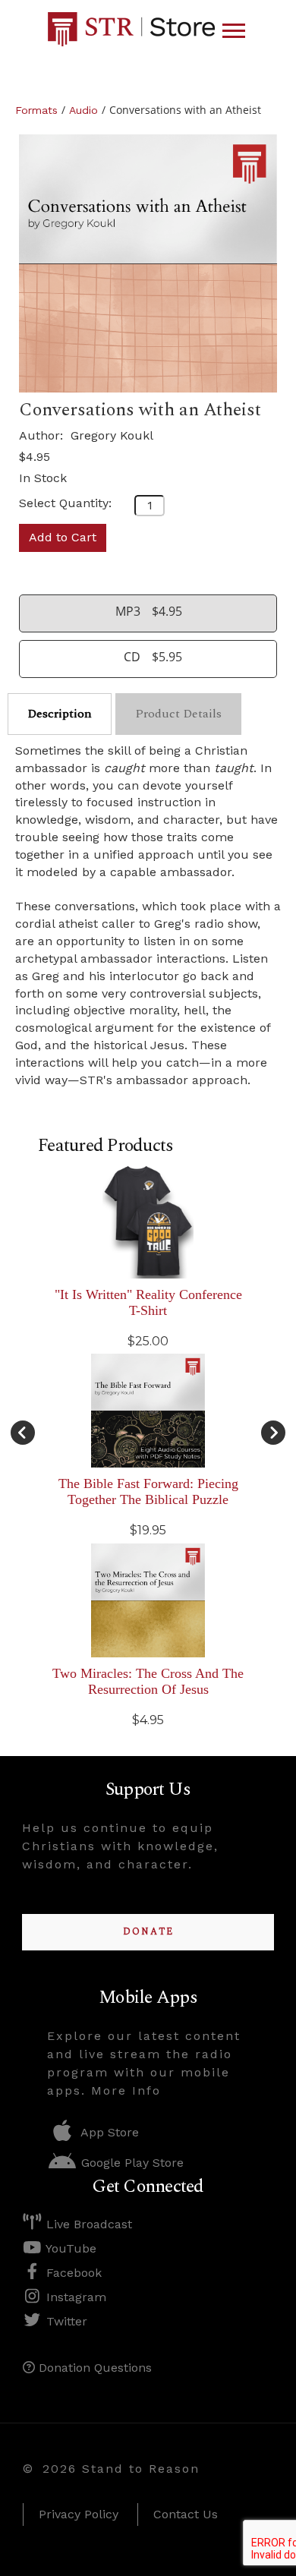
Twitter (65, 2321)
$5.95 (167, 657)
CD (132, 657)
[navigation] (234, 31)
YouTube (69, 2248)
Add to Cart (63, 537)
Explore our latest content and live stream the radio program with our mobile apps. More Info (144, 2063)
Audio (83, 110)
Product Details (178, 714)
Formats (36, 110)
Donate (148, 1932)
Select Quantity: (65, 503)
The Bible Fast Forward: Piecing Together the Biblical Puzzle (148, 1491)
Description (60, 714)
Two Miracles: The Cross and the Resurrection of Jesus (148, 1681)
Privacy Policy (79, 2514)
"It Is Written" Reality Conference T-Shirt (148, 1302)
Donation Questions (93, 2368)
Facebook (72, 2273)
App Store (108, 2132)
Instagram (74, 2297)
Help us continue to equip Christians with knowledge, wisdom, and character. (120, 1846)
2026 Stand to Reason (121, 2469)
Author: (43, 435)
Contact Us (186, 2514)
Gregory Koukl (112, 435)
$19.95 (148, 1530)
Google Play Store (131, 2163)
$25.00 (148, 1341)
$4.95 (35, 457)
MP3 (128, 611)
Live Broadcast (87, 2224)
